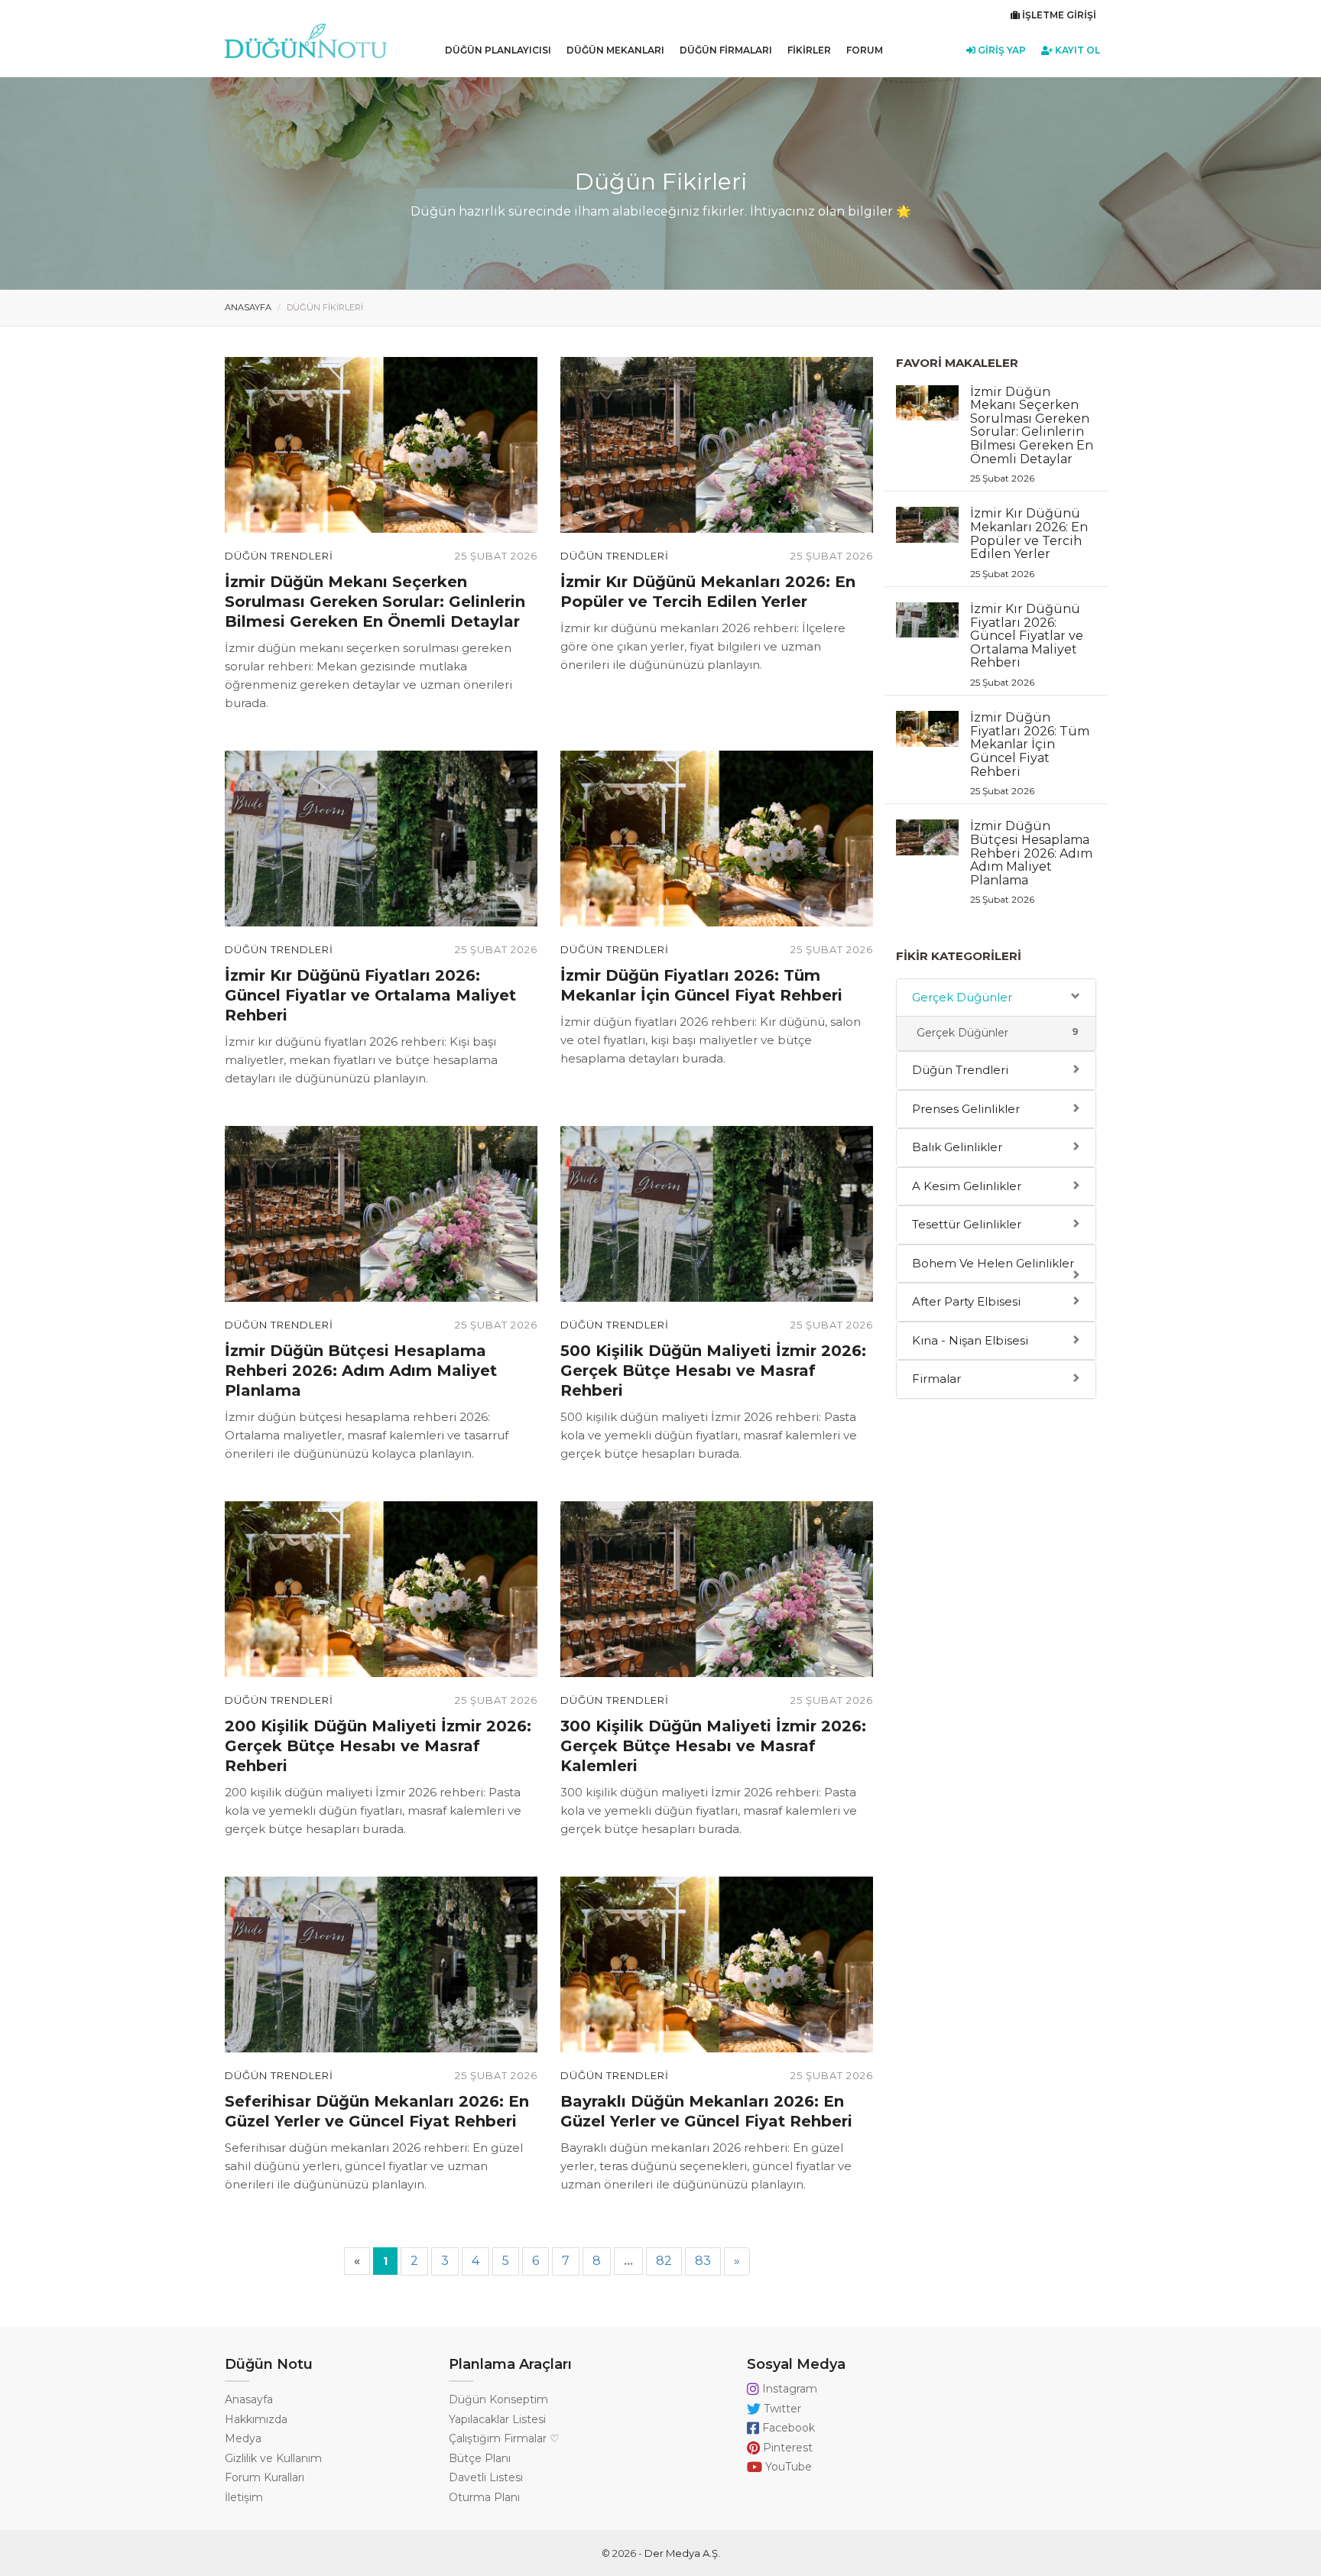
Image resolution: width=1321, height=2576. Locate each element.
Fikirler (809, 50)
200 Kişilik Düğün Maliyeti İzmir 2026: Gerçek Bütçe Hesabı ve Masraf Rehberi (378, 1746)
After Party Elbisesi (966, 1301)
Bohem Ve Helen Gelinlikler (993, 1263)
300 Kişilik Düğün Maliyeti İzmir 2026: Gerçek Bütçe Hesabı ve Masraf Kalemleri (713, 1746)
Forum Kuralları (265, 2477)
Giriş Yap (1001, 50)
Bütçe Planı (480, 2458)
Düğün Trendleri (279, 556)
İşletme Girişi (1058, 15)
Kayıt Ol (1076, 50)
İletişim (244, 2497)
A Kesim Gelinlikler (967, 1186)
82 (664, 2261)
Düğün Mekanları (615, 50)
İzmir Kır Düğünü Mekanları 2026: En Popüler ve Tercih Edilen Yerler (1029, 542)
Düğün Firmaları (726, 50)
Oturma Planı (484, 2497)
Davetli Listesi (486, 2477)
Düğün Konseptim (498, 2399)
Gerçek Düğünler (962, 997)
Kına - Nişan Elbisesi (970, 1340)
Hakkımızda (256, 2419)
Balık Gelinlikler (957, 1147)
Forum (865, 50)
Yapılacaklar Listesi (497, 2419)
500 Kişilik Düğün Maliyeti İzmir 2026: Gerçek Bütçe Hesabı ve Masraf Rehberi (713, 1371)
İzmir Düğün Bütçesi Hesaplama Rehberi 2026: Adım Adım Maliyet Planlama (361, 1371)
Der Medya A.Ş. (682, 2553)
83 (703, 2261)
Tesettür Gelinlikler (967, 1224)
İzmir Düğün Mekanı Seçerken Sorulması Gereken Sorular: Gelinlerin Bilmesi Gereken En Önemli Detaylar (375, 602)
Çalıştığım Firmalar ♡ (504, 2438)
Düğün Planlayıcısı (498, 50)
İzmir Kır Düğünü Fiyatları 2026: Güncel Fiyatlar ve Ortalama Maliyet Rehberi (370, 995)
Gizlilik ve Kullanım (273, 2458)
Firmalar (936, 1379)
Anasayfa (248, 307)
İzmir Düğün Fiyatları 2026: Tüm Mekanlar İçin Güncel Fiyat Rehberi (1030, 753)
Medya (243, 2438)
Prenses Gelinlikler (966, 1109)
